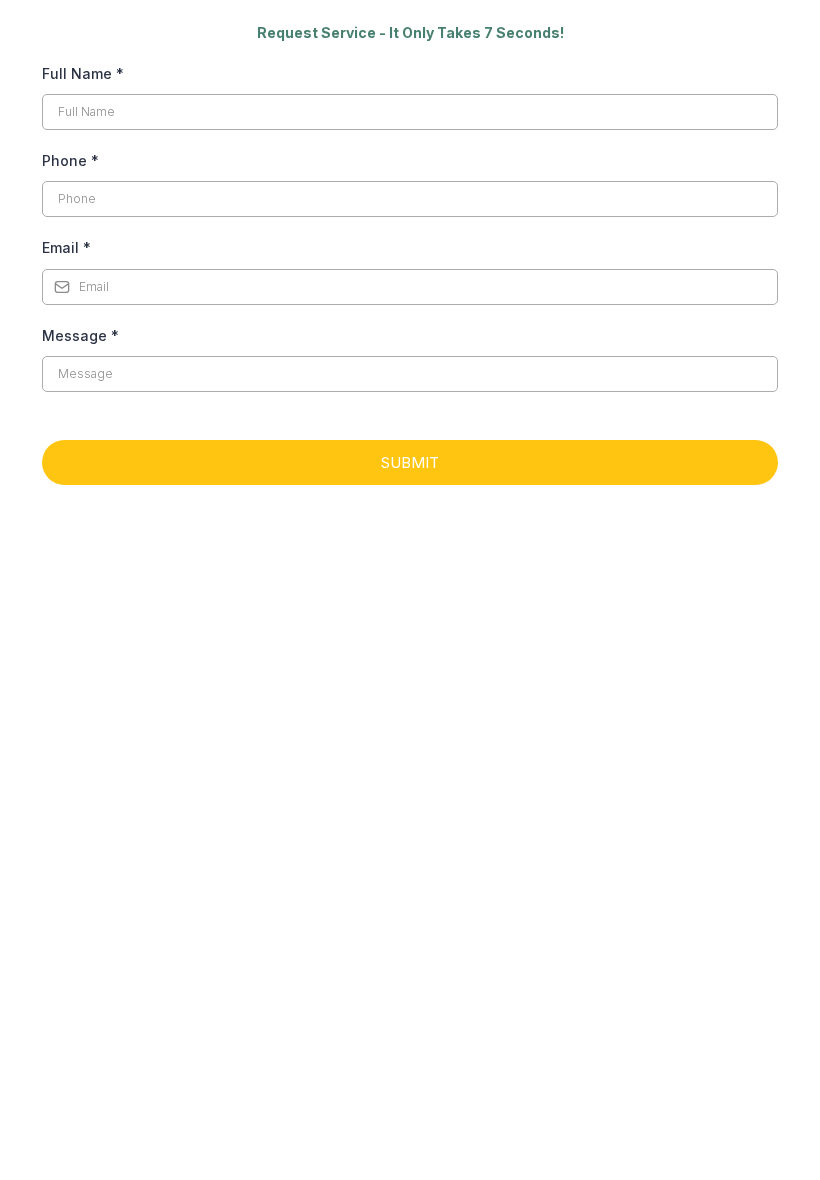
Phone (70, 160)
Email (66, 247)
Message (80, 335)
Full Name (83, 73)
